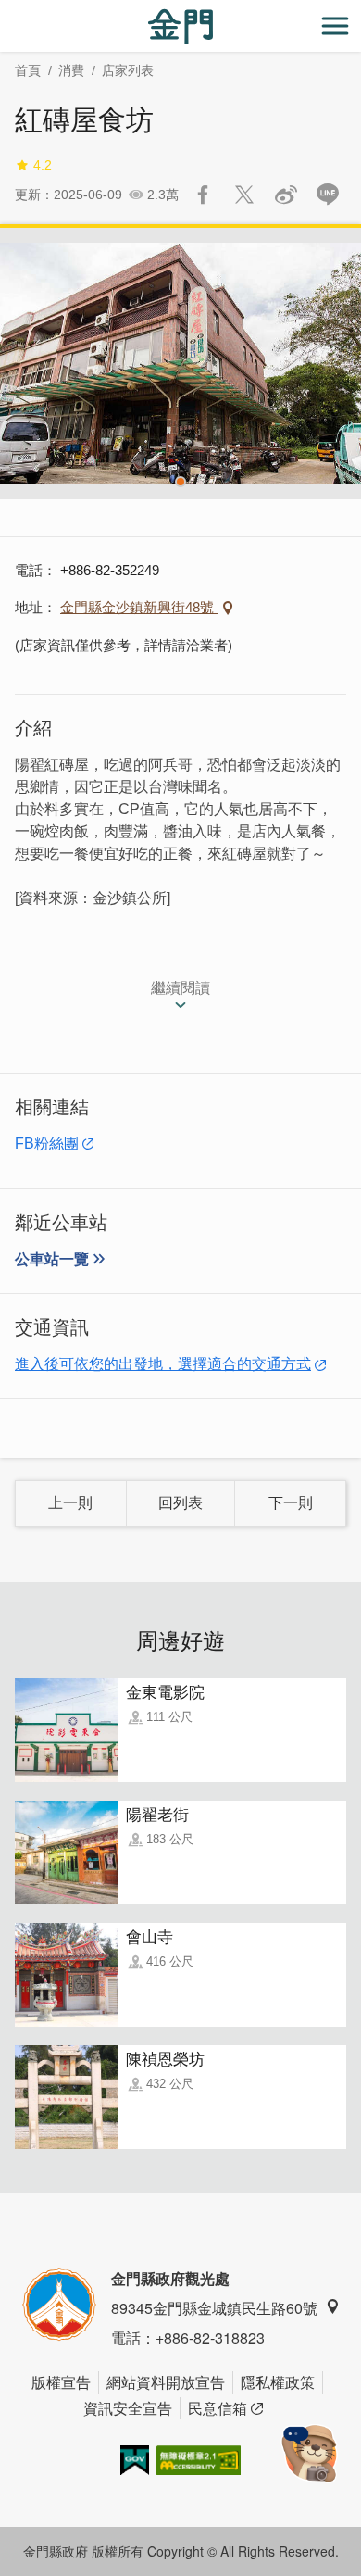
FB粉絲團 (47, 1143)
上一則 (70, 1503)
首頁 (28, 70)
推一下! (244, 195)
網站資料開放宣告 (166, 2382)
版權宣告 (61, 2382)
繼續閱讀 (180, 988)
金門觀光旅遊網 (180, 26)
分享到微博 (286, 195)
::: (6, 11)
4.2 (43, 165)
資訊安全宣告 (128, 2408)
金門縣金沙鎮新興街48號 (139, 607)
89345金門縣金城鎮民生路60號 (214, 2308)
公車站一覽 (52, 1259)
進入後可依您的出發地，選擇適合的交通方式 (163, 1364)
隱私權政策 (278, 2382)
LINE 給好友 (328, 195)
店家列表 (128, 70)
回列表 (180, 1503)
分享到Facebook (203, 195)
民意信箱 (218, 2408)
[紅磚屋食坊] (180, 364)
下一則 (291, 1503)
